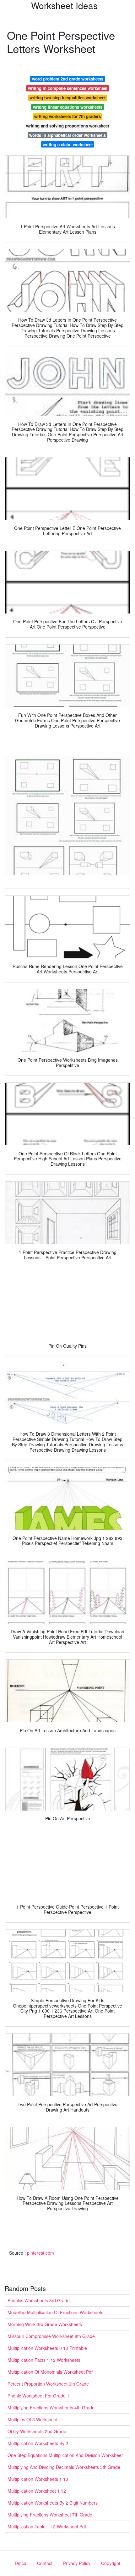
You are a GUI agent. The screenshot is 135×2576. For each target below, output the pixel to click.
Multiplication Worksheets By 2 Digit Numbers (53, 2503)
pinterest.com (40, 2253)
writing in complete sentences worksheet (68, 88)
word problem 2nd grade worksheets (68, 79)
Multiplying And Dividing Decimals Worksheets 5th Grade (64, 2467)
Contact (45, 2563)
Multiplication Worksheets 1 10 (38, 2479)
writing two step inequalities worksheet (67, 98)
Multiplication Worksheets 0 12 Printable (47, 2348)
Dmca (21, 2563)
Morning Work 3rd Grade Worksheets (45, 2324)
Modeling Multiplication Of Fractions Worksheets (55, 2312)
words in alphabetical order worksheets (67, 135)
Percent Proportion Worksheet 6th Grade (48, 2384)
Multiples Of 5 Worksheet (32, 2419)
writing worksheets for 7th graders (67, 116)
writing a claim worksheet (68, 145)
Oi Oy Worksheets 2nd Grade (37, 2431)
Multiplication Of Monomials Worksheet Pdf (50, 2372)
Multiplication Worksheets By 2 (38, 2443)
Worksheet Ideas (64, 5)
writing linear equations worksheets (68, 107)
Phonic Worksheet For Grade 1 (38, 2396)
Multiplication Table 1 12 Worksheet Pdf (47, 2527)
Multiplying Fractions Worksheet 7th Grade (50, 2515)
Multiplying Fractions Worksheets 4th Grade (51, 2408)
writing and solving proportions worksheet (67, 126)
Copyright (111, 2563)
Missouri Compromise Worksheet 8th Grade (51, 2336)
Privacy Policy (77, 2563)
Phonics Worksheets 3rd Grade (39, 2300)
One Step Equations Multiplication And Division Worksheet (65, 2455)
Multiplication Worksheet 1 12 (37, 2491)
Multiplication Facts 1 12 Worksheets (44, 2360)
